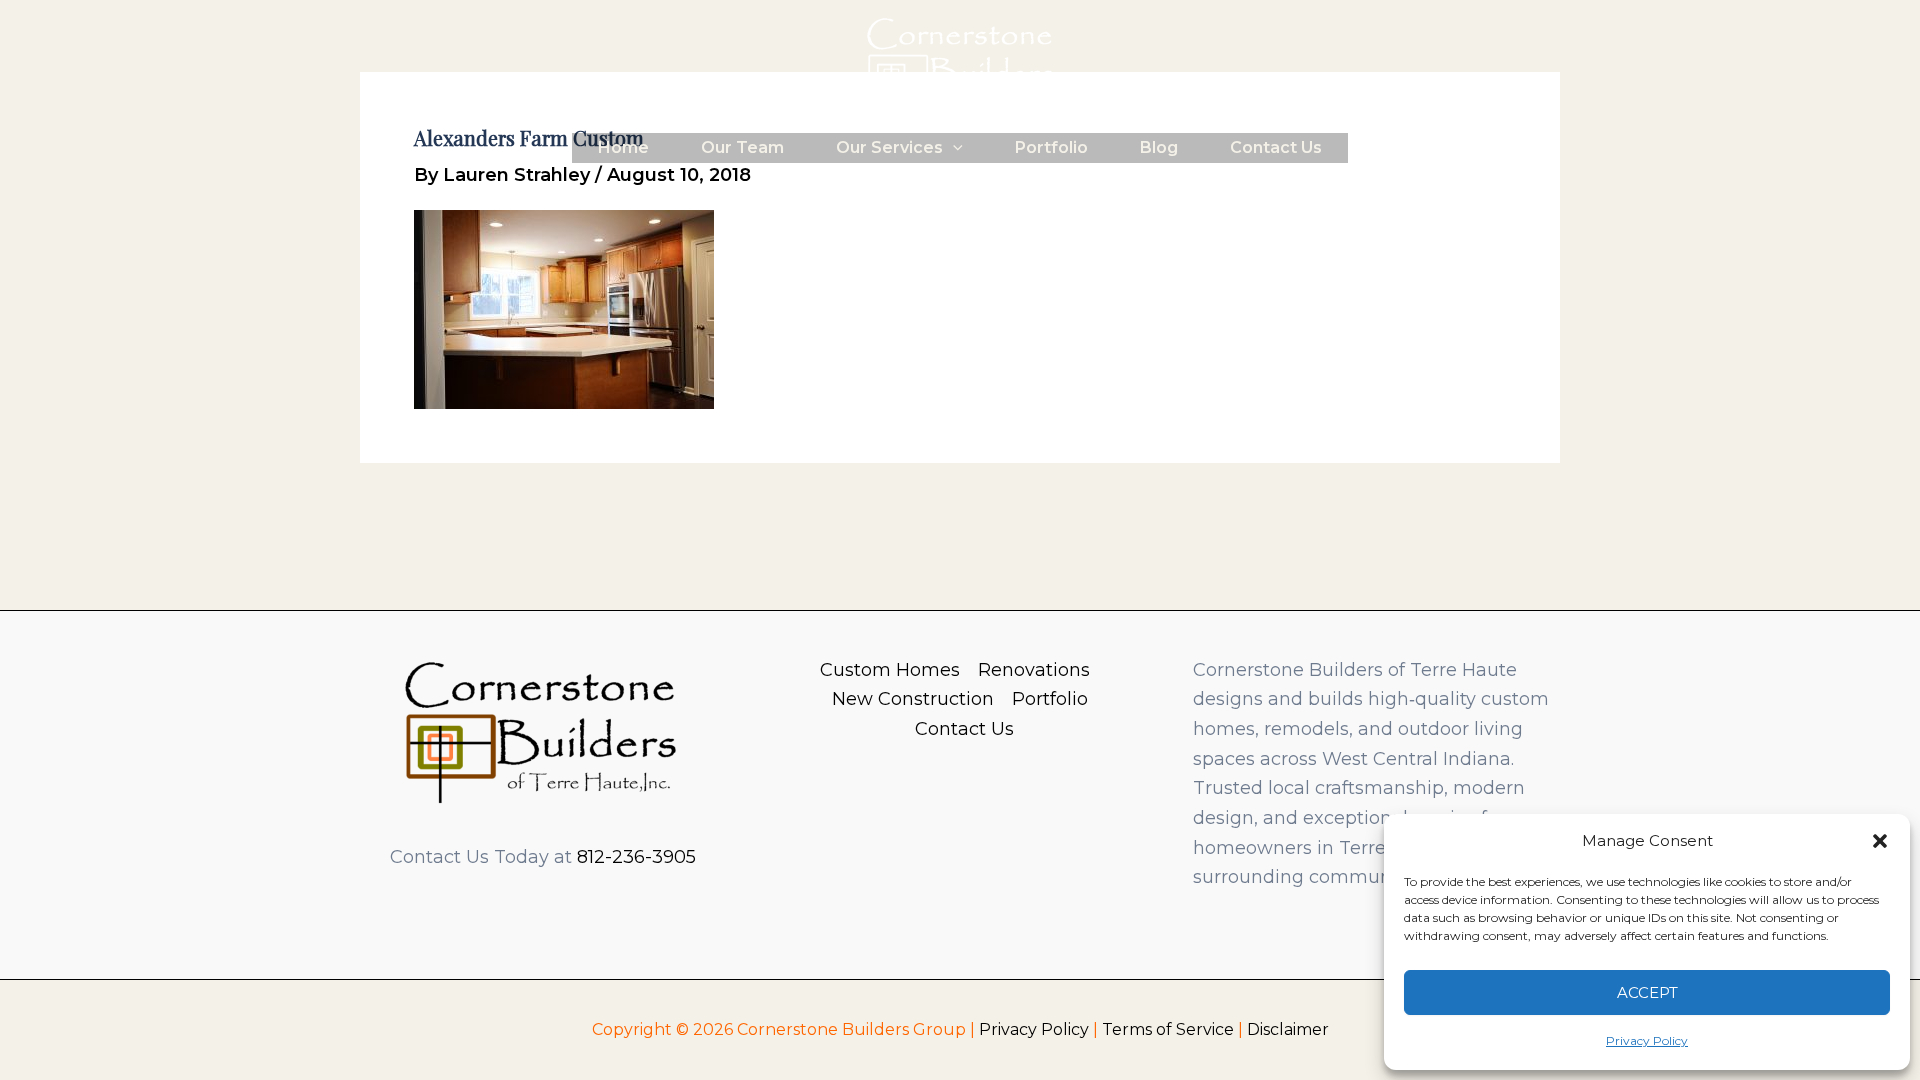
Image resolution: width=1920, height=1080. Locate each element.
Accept (1647, 992)
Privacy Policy (1647, 1040)
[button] (1880, 841)
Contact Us (1276, 147)
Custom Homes (890, 670)
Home (623, 147)
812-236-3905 (636, 857)
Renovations (1034, 670)
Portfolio (1051, 147)
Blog (1159, 147)
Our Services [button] (889, 147)
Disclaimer (1288, 1029)
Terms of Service (1168, 1029)
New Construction (913, 699)
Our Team (742, 147)
